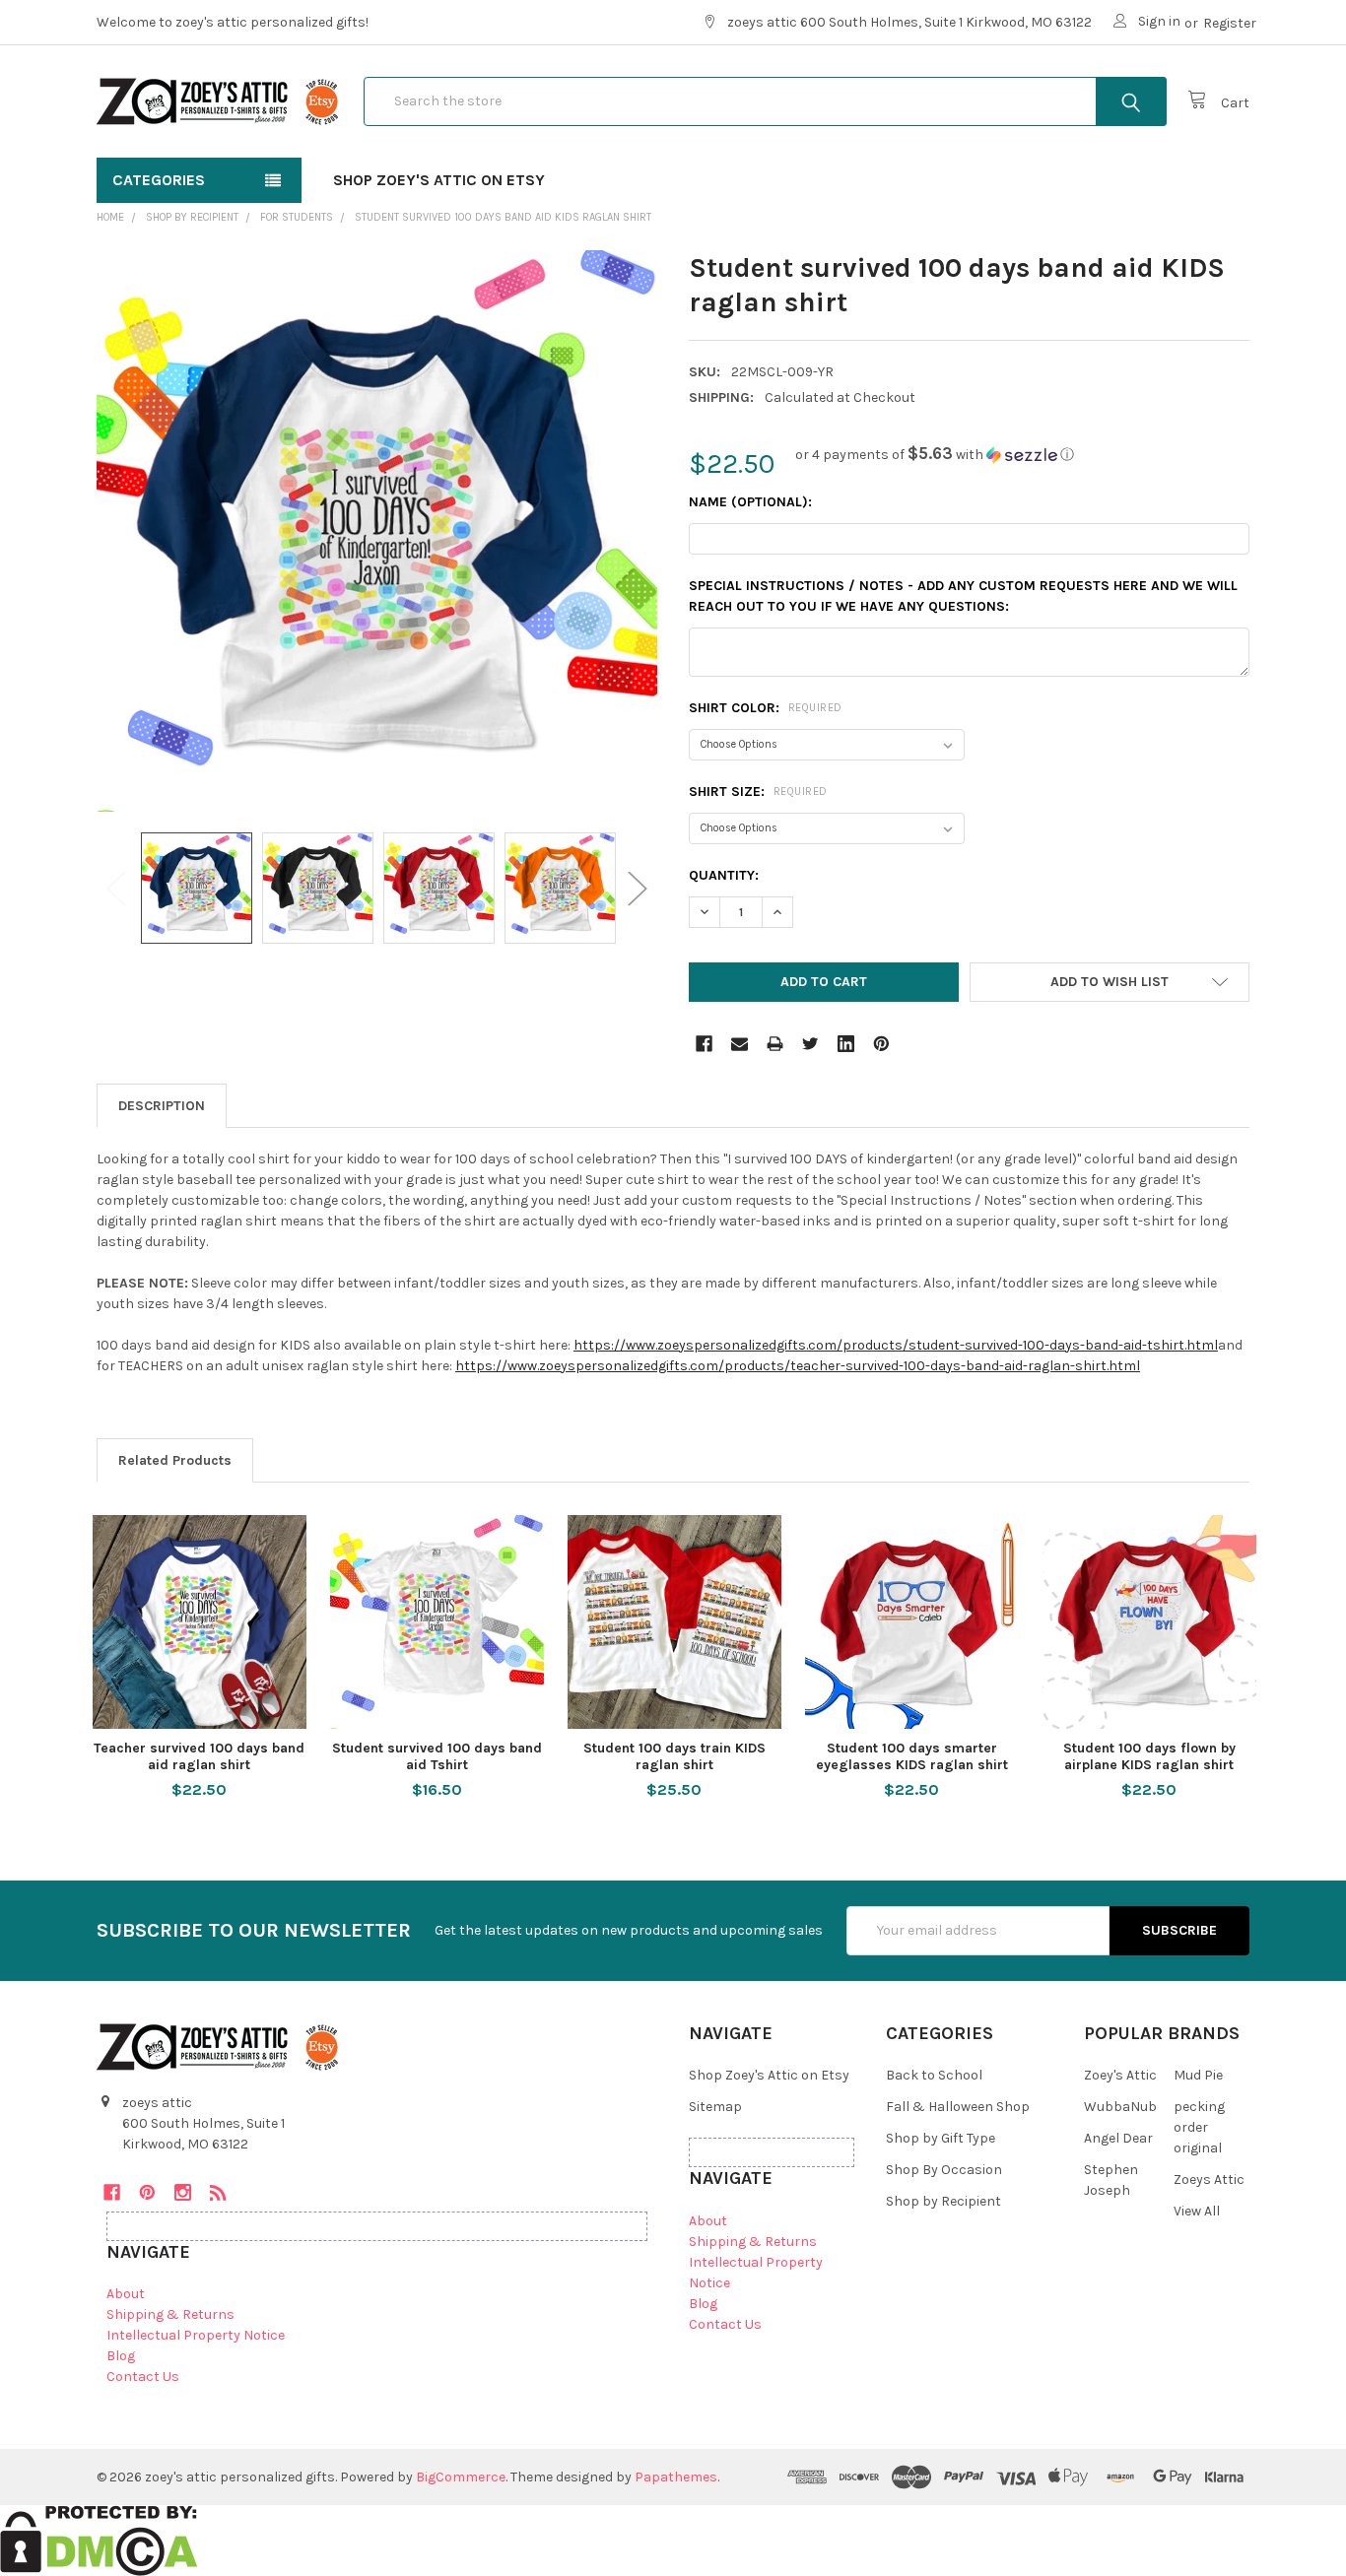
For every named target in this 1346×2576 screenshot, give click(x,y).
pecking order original (1199, 2127)
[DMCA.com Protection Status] (99, 2540)
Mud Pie (1198, 2075)
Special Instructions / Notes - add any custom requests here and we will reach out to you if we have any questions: (963, 596)
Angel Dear (1118, 2138)
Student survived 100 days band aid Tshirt (437, 1757)
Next (638, 888)
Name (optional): (750, 502)
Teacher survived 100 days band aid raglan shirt (199, 1757)
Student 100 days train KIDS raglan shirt (674, 1757)
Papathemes (676, 2477)
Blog (121, 2356)
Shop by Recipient (943, 2201)
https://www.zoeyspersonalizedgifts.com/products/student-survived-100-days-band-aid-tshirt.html (896, 1345)
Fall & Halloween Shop (958, 2107)
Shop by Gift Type (941, 2138)
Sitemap (715, 2107)
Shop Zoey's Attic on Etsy (439, 180)
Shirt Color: (766, 708)
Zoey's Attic (1120, 2075)
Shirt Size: (758, 792)
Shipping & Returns (170, 2314)
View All (1197, 2211)
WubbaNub (1120, 2107)
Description (162, 1106)
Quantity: (724, 875)
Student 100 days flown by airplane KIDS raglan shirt (1149, 1757)
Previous (116, 888)
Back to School (934, 2075)
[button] (935, 455)
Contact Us (143, 2377)
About (126, 2294)
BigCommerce (461, 2477)
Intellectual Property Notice (196, 2335)
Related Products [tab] (175, 1460)
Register (1230, 23)
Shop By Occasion (944, 2170)
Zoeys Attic (1209, 2180)
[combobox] (765, 101)
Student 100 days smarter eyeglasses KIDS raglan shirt (912, 1757)
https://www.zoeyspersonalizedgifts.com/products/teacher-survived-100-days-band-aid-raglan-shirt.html (798, 1366)
